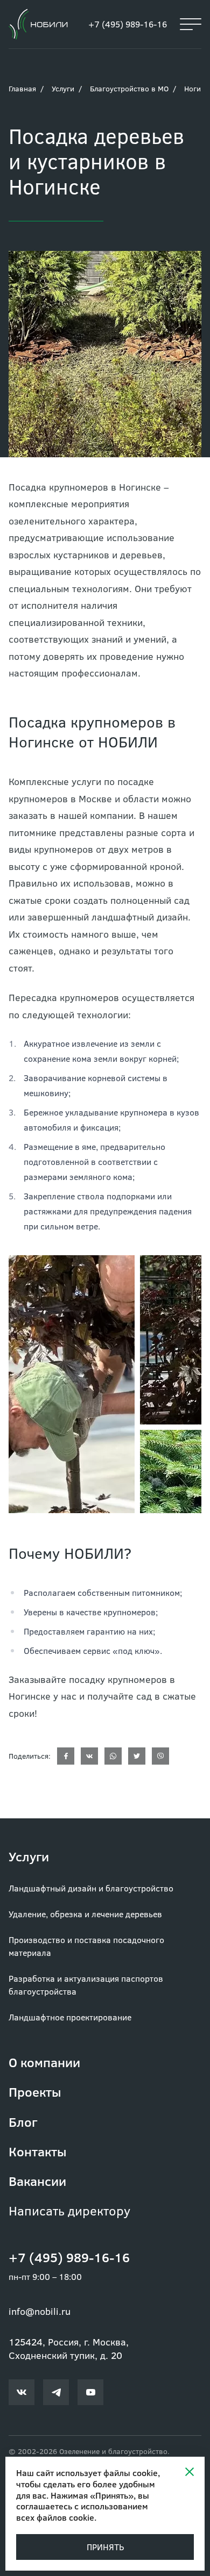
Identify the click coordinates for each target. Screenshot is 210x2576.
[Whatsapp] (113, 1756)
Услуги (63, 88)
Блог (23, 2122)
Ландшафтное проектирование (70, 2017)
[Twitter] (137, 1756)
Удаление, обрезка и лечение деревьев (85, 1914)
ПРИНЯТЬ (105, 2547)
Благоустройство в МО (129, 88)
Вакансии (37, 2181)
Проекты (35, 2092)
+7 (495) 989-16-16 (128, 24)
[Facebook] (66, 1756)
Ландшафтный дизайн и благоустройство (91, 1888)
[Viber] (160, 1756)
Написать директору (69, 2210)
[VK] (89, 1756)
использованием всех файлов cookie (82, 2512)
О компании (44, 2062)
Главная (22, 88)
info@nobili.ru (40, 2311)
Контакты (38, 2151)
